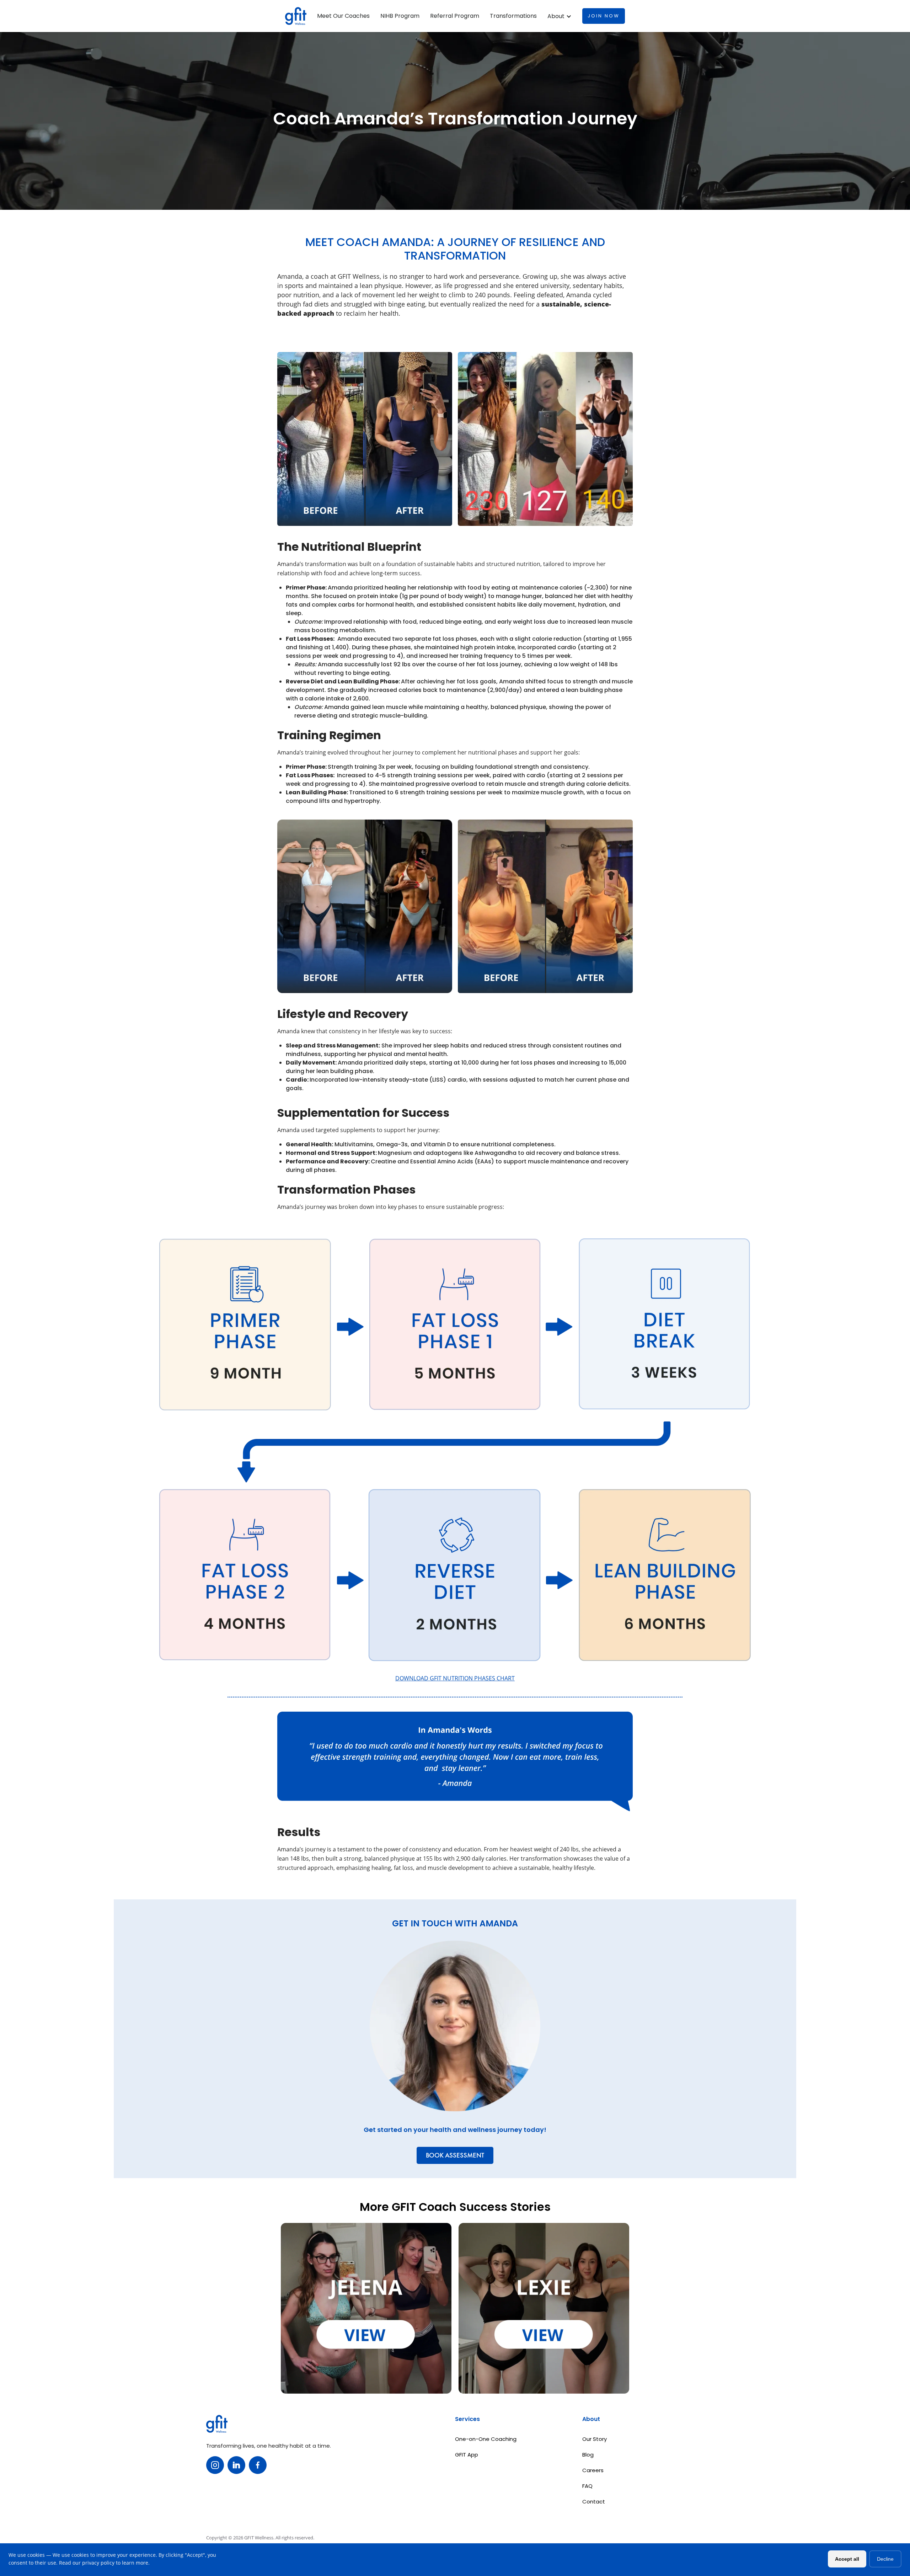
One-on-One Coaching (486, 2439)
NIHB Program (400, 16)
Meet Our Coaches (343, 16)
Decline (885, 2559)
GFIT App (467, 2455)
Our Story (595, 2439)
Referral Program (455, 16)
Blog (588, 2455)
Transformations (513, 16)
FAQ (587, 2486)
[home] (296, 16)
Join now (604, 16)
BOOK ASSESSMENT (455, 2155)
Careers (593, 2470)
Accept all (847, 2559)
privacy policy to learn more (115, 2563)
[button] (560, 16)
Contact (594, 2502)
